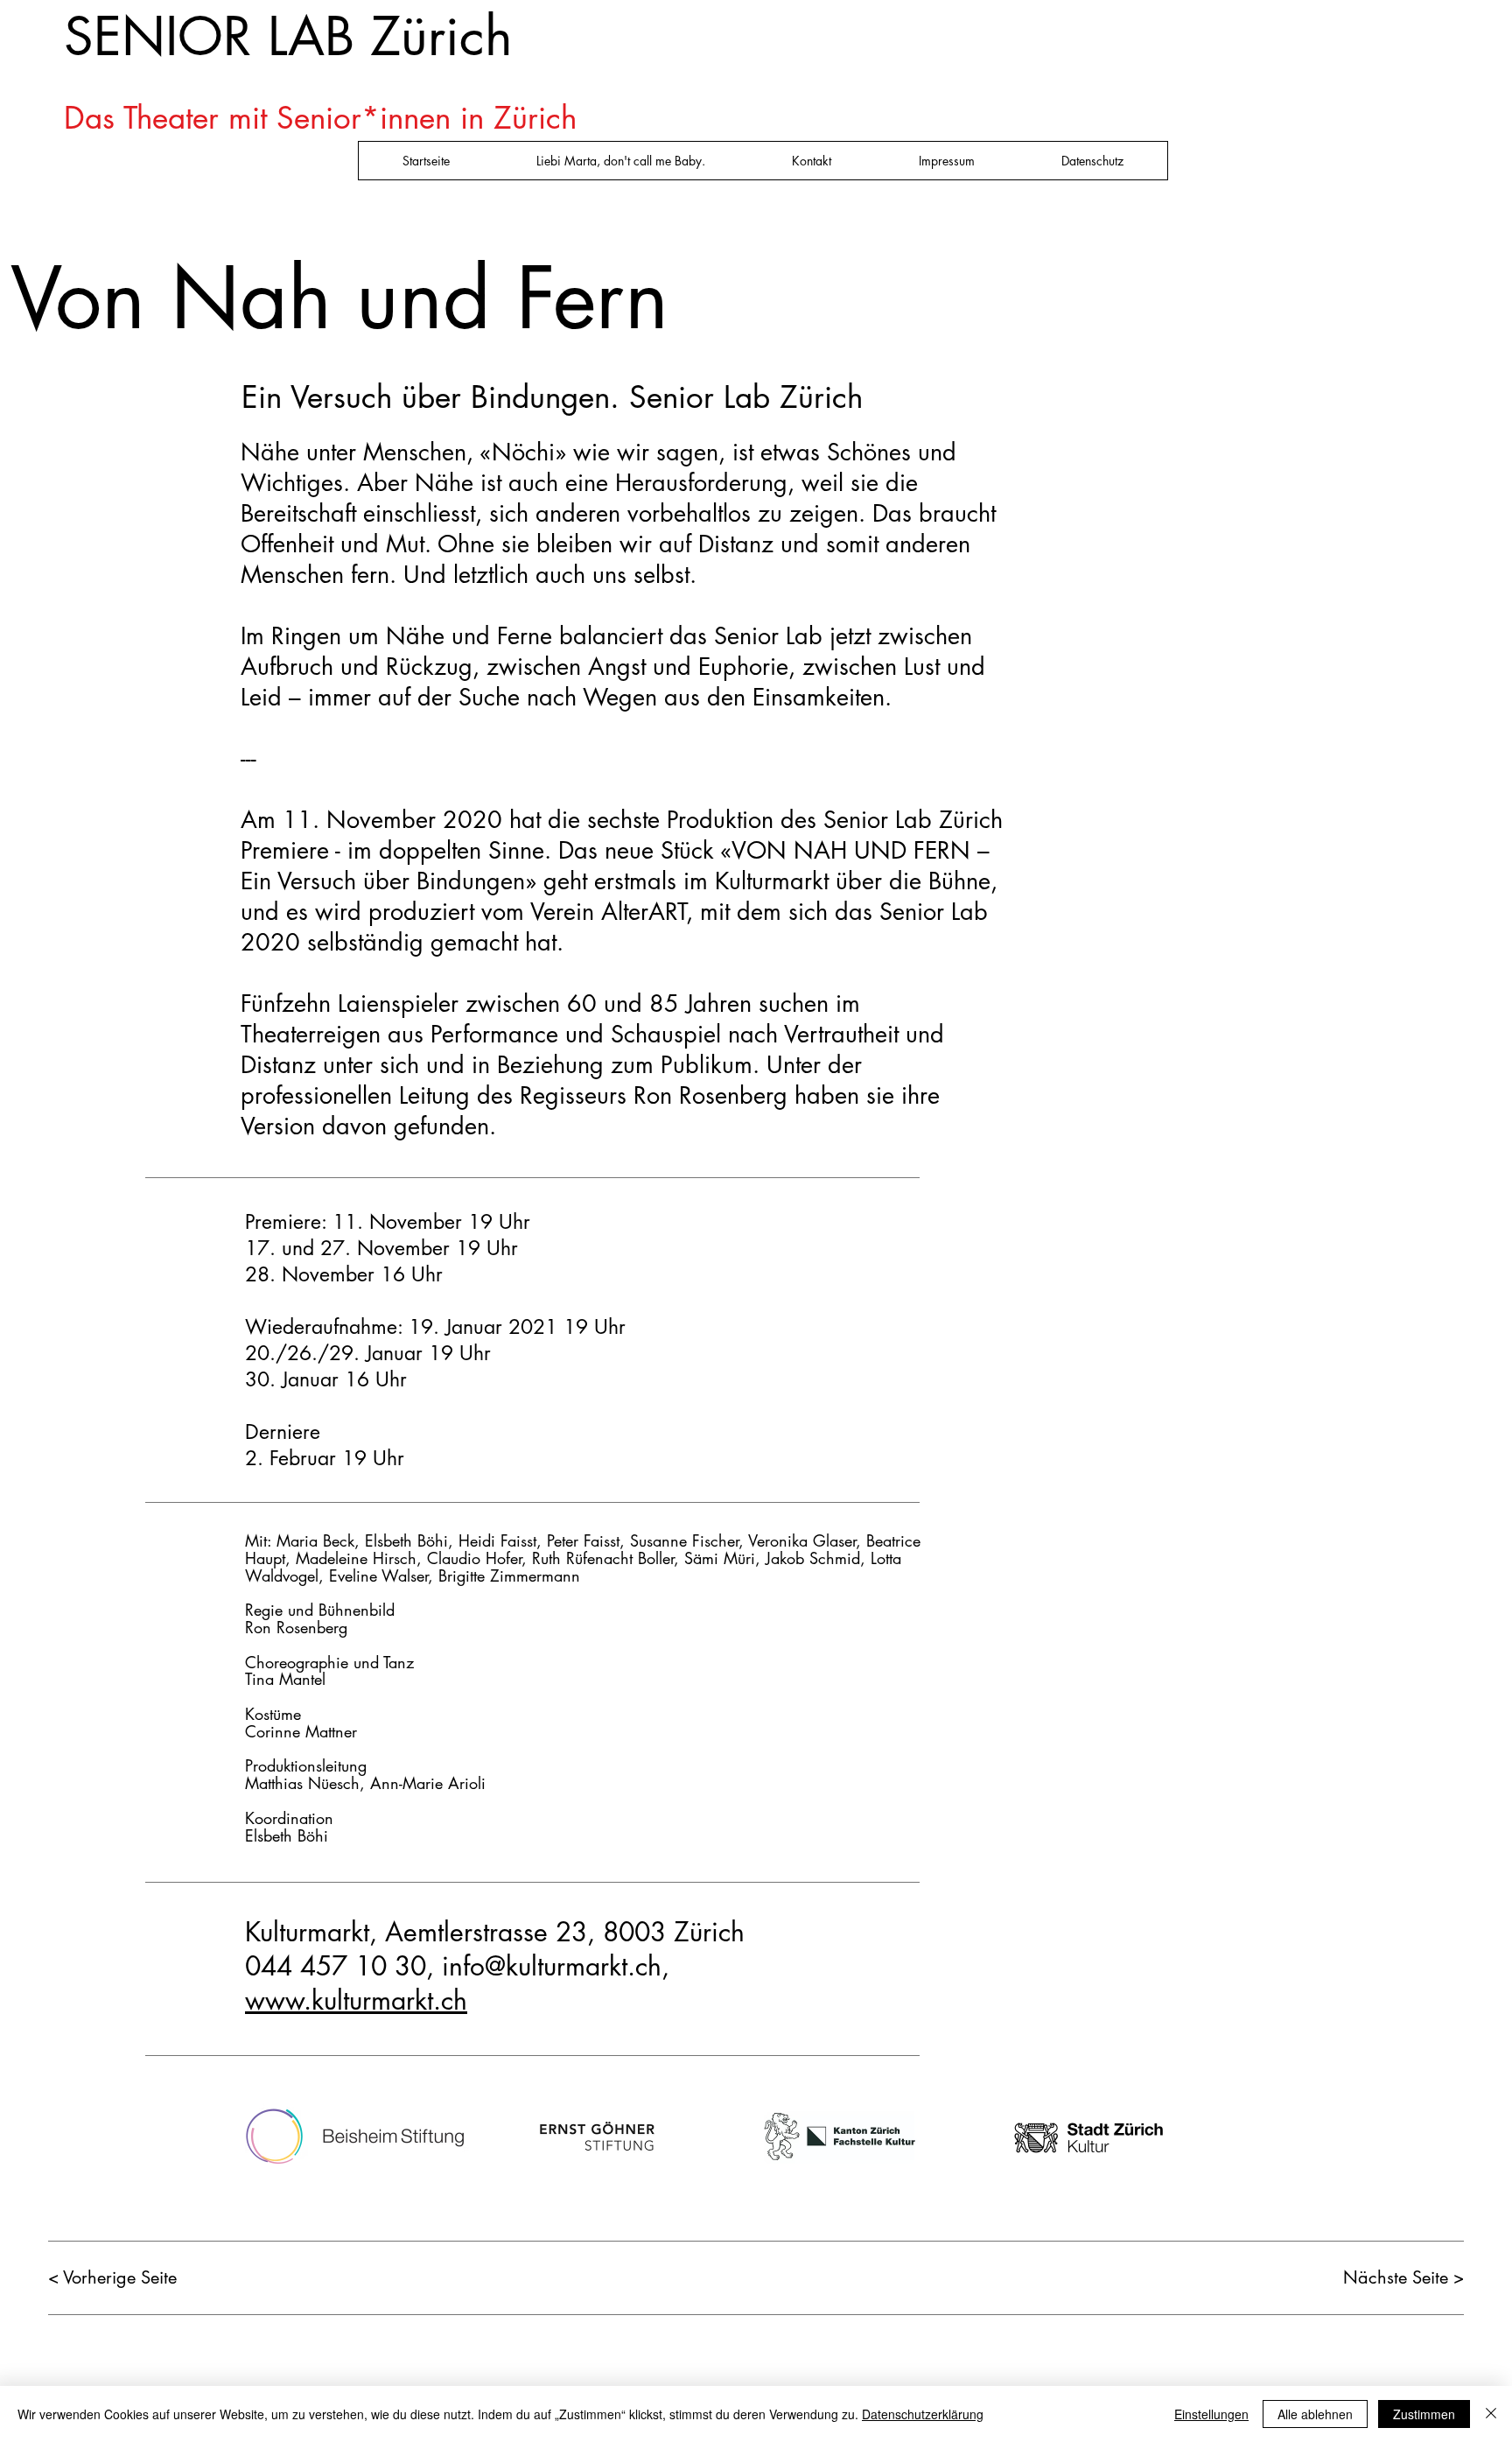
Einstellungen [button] (1211, 2414)
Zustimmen (1424, 2414)
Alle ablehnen (1315, 2414)
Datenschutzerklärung (923, 2414)
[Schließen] (1491, 2414)
